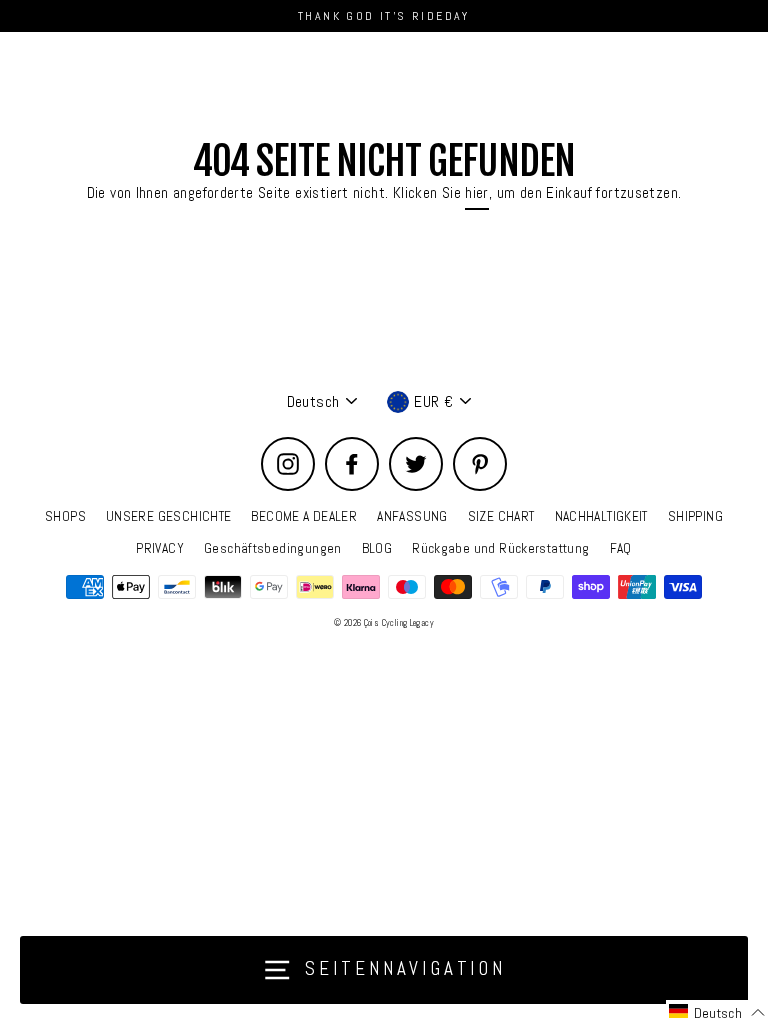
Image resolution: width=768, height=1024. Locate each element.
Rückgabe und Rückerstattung (500, 548)
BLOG (377, 548)
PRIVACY (160, 548)
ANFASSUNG (412, 516)
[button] (717, 1012)
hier (477, 193)
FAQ (621, 548)
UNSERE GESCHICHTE (169, 516)
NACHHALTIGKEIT (601, 516)
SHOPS (65, 516)
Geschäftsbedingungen (273, 548)
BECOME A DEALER (304, 516)
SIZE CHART (501, 516)
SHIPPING (695, 516)
